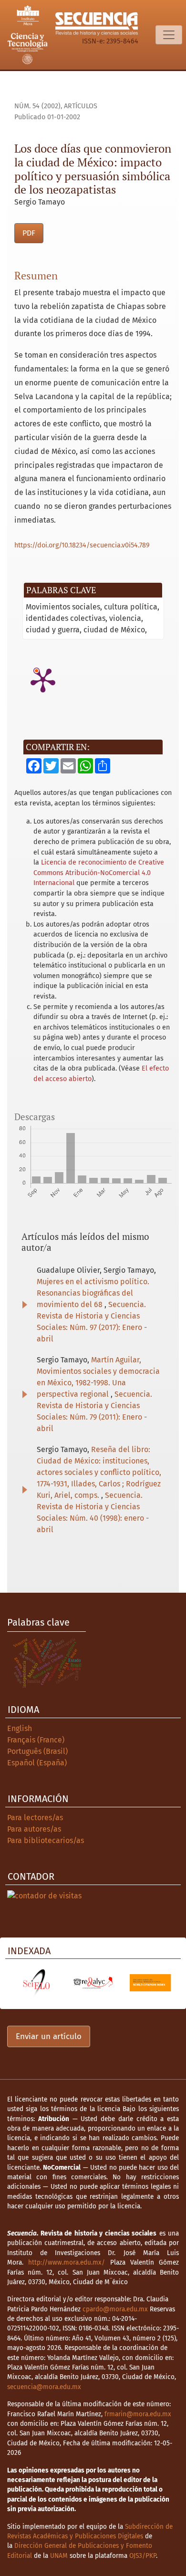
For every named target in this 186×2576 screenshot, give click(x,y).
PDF (29, 233)
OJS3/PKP (143, 2556)
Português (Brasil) (37, 1751)
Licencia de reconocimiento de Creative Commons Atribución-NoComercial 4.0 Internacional (99, 873)
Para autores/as (34, 1829)
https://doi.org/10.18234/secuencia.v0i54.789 (82, 545)
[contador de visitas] (44, 1895)
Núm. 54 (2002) (37, 106)
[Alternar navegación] (169, 35)
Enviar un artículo (49, 2036)
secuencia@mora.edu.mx (44, 2387)
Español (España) (37, 1763)
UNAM (59, 2556)
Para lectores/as (35, 1818)
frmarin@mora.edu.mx (138, 2414)
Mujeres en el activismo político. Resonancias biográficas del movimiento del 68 (93, 1293)
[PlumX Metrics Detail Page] (43, 680)
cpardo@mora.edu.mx (115, 2309)
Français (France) (36, 1740)
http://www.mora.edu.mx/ (67, 2262)
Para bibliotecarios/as (46, 1840)
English (20, 1728)
